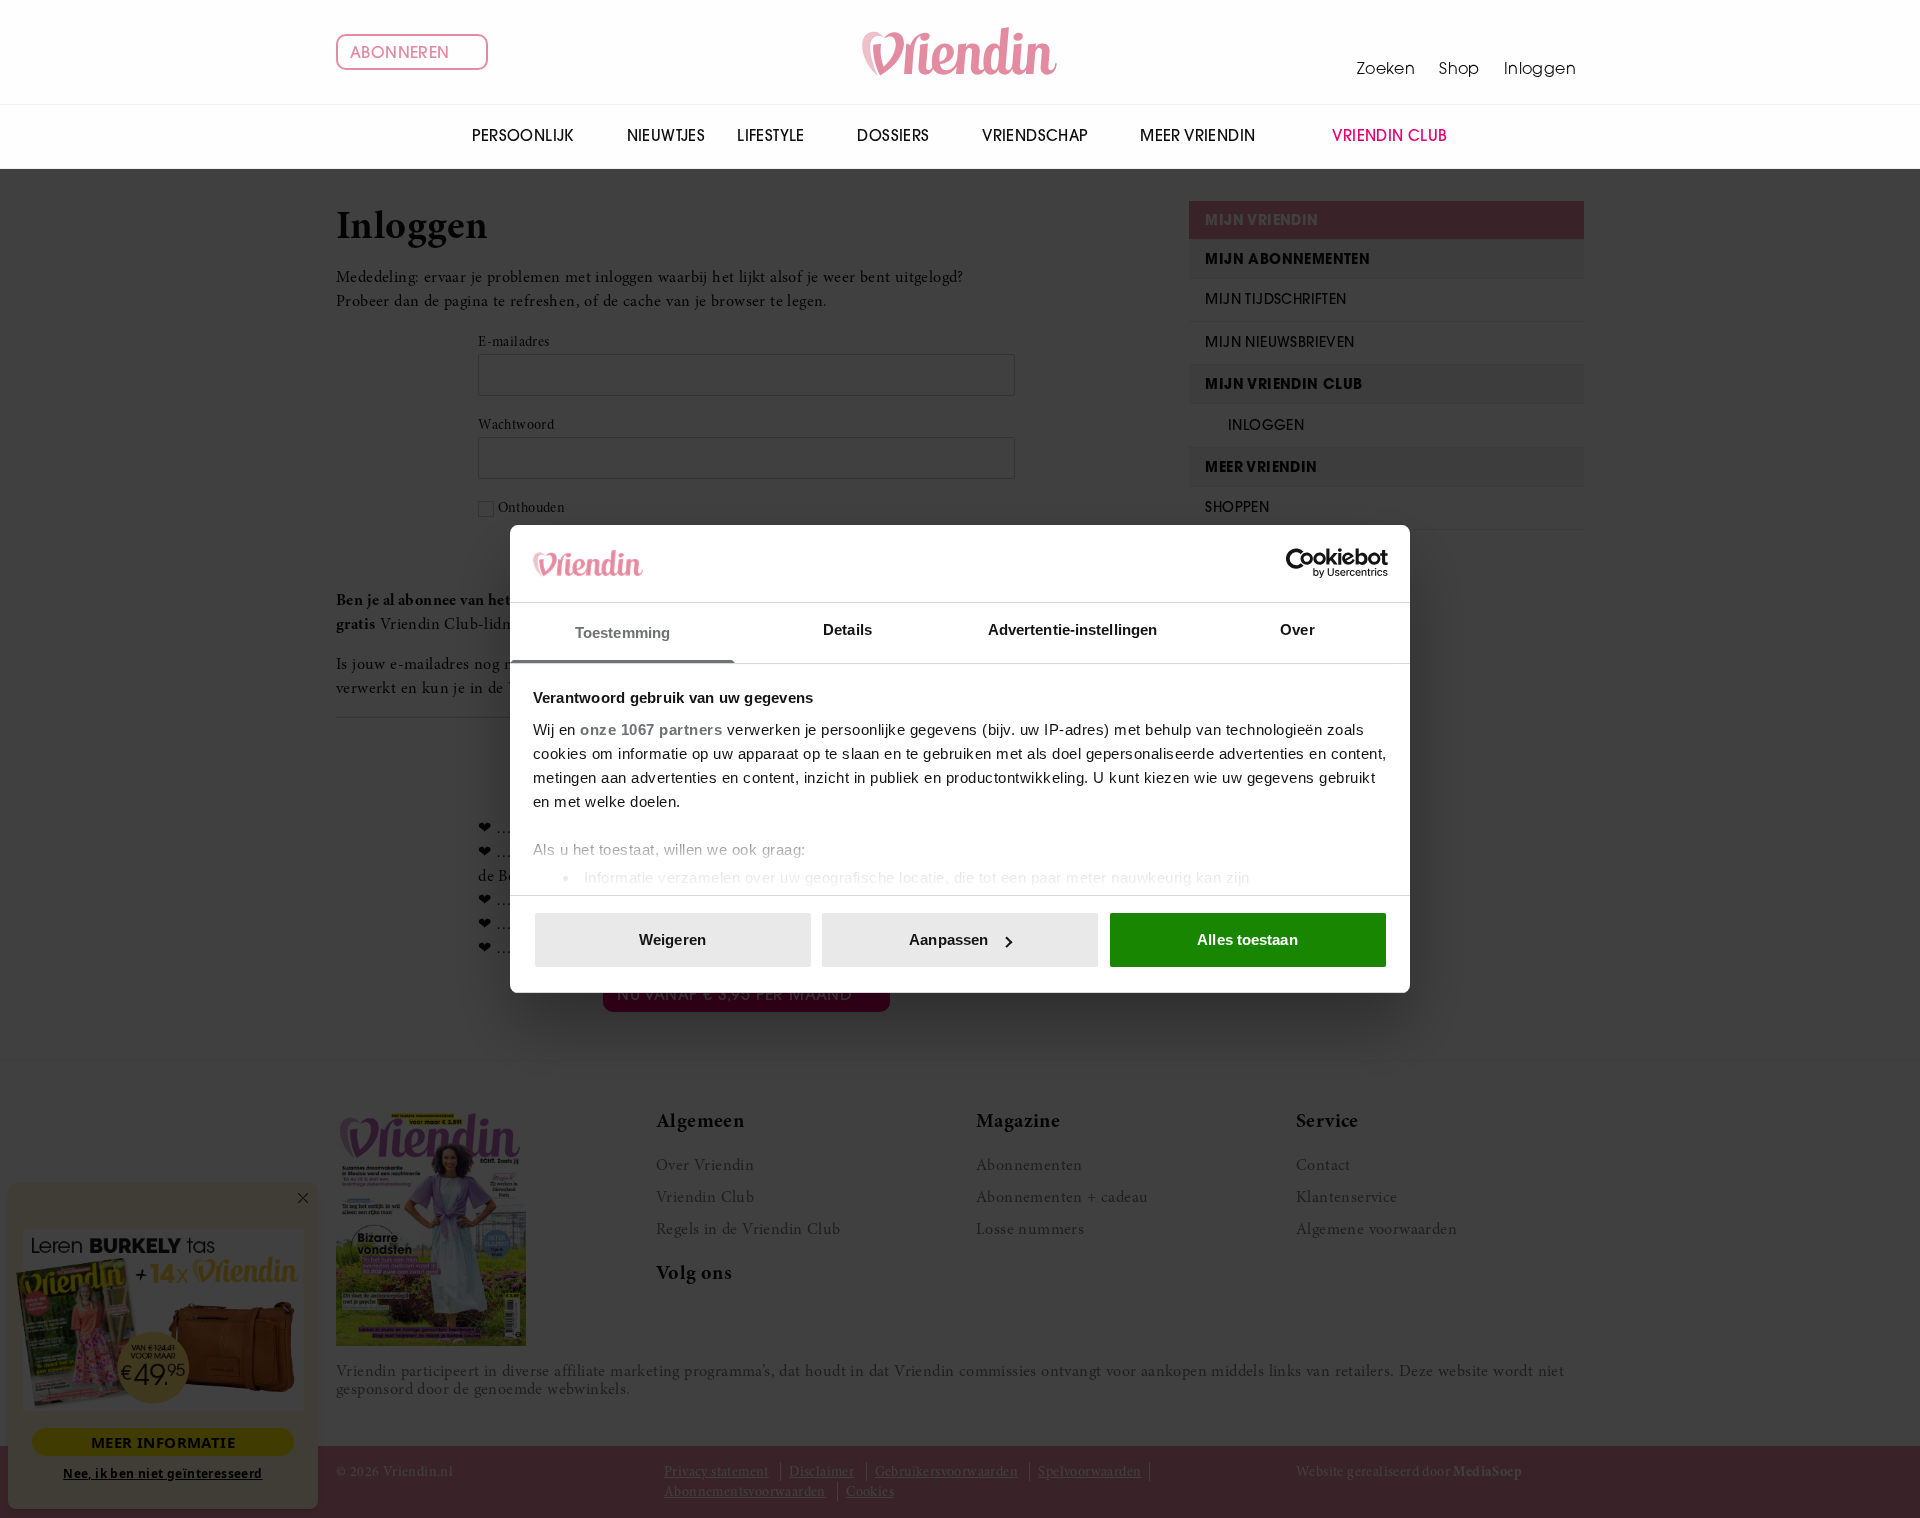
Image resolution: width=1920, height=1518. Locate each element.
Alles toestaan (1247, 939)
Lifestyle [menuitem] (771, 135)
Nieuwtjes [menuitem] (666, 135)
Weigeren (672, 939)
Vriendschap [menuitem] (1034, 135)
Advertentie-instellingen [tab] (1072, 629)
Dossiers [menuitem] (893, 135)
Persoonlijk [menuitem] (522, 135)
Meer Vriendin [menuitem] (1197, 135)
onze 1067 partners (651, 729)
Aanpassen (948, 939)
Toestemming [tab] (622, 632)
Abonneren (400, 52)
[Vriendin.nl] (960, 52)
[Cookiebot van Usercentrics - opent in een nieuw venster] (1300, 563)
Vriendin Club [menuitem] (1389, 135)
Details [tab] (847, 629)
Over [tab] (1297, 629)
